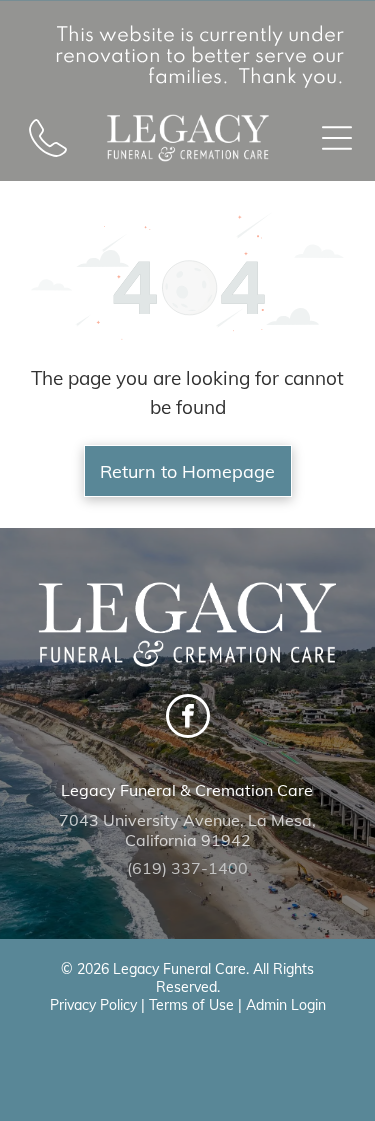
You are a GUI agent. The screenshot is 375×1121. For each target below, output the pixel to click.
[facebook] (188, 718)
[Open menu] (337, 138)
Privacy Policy (93, 1005)
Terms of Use (191, 1005)
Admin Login (286, 1005)
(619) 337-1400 (187, 868)
